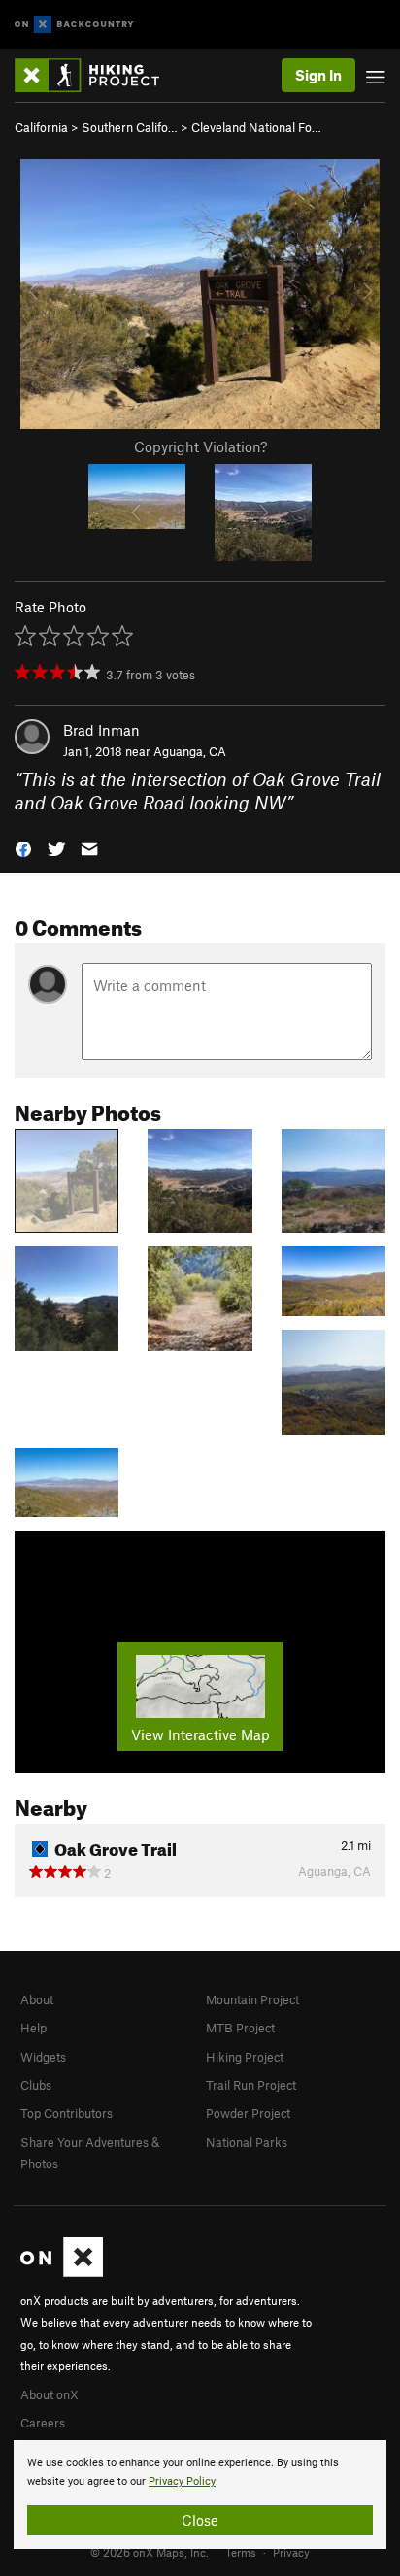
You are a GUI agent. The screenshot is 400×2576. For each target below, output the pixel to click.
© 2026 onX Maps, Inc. (150, 2552)
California (41, 127)
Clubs (36, 2085)
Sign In (318, 75)
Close (200, 2520)
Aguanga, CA (190, 751)
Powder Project (248, 2113)
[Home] (97, 75)
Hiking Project (245, 2057)
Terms (241, 2552)
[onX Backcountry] (74, 25)
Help (33, 2028)
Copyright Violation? (200, 446)
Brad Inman (101, 730)
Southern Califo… (130, 127)
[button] (23, 848)
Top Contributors (67, 2113)
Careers (43, 2423)
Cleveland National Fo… (256, 127)
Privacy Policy (182, 2481)
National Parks (247, 2142)
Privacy (291, 2552)
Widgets (43, 2057)
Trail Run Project (251, 2085)
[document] (200, 2494)
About (37, 1999)
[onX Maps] (62, 2272)
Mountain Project (252, 1999)
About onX (50, 2394)
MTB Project (240, 2028)
